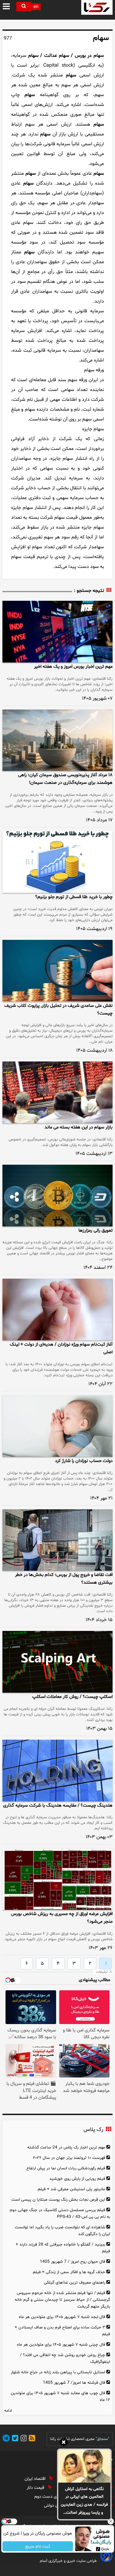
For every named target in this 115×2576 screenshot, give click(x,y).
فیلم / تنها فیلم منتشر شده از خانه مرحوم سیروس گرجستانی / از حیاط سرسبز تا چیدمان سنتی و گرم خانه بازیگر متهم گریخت (62, 2300)
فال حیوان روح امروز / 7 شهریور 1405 (73, 2262)
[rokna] (97, 7)
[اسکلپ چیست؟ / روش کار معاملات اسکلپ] (57, 1662)
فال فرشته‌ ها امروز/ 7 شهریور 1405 (74, 2383)
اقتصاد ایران (36, 2479)
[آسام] (106, 2561)
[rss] (31, 2439)
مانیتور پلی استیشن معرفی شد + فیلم (71, 2189)
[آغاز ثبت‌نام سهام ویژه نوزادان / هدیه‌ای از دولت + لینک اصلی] (57, 1309)
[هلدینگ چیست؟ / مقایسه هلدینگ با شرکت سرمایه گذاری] (57, 1771)
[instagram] (23, 2439)
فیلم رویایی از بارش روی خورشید (77, 2179)
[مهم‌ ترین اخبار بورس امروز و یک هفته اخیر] (57, 632)
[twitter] (14, 2439)
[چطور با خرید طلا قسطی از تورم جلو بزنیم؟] (57, 862)
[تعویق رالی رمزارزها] (57, 1196)
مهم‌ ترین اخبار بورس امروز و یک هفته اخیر (73, 667)
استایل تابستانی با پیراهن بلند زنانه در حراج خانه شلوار (58, 2372)
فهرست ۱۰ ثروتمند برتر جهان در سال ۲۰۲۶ (69, 2158)
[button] (7, 7)
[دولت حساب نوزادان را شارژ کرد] (57, 1426)
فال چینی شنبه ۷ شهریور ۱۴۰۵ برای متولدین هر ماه (61, 2345)
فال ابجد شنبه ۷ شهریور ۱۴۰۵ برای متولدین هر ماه (62, 2317)
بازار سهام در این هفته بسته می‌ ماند (79, 1127)
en (36, 7)
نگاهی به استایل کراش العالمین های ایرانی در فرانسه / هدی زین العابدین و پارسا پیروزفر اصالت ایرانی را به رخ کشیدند (84, 2501)
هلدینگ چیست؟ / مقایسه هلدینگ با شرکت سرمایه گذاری (58, 1806)
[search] (24, 7)
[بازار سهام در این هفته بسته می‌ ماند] (57, 1092)
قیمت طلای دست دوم (54, 2497)
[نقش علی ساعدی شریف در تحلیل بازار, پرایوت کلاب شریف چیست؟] (57, 971)
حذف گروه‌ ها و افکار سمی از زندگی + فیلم (69, 2272)
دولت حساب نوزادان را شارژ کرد (84, 1461)
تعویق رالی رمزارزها (96, 1231)
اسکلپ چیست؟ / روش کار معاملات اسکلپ (72, 1697)
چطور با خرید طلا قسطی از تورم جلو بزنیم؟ (74, 897)
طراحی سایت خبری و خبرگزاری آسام (68, 2561)
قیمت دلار (36, 2488)
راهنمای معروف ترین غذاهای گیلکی (75, 2283)
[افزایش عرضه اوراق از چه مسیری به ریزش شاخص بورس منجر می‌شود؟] (57, 1879)
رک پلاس (93, 2130)
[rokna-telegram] (6, 2439)
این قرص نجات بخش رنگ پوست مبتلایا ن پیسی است (58, 2200)
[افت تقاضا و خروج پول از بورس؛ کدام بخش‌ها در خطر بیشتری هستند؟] (57, 1540)
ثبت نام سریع (38, 2546)
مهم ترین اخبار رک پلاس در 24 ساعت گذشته (66, 2147)
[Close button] (110, 2521)
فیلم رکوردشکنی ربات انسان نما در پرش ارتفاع (66, 2168)
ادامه (8, 2411)
